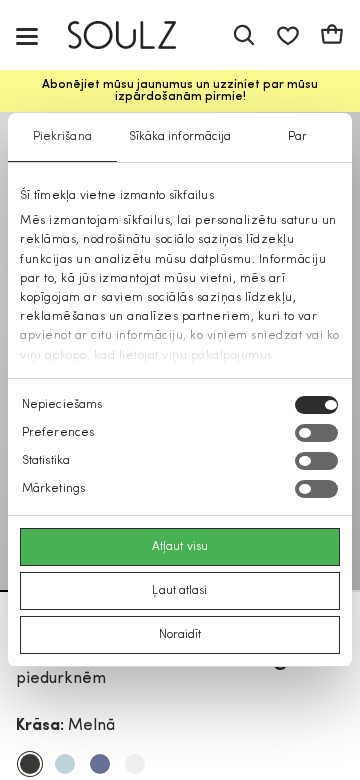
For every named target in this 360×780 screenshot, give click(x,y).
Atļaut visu (180, 547)
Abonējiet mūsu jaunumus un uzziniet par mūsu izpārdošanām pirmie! (180, 91)
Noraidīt (180, 635)
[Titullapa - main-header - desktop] (136, 35)
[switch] (316, 433)
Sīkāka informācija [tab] (180, 137)
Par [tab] (297, 137)
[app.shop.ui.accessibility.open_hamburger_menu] (27, 35)
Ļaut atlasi (179, 591)
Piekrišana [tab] (62, 137)
